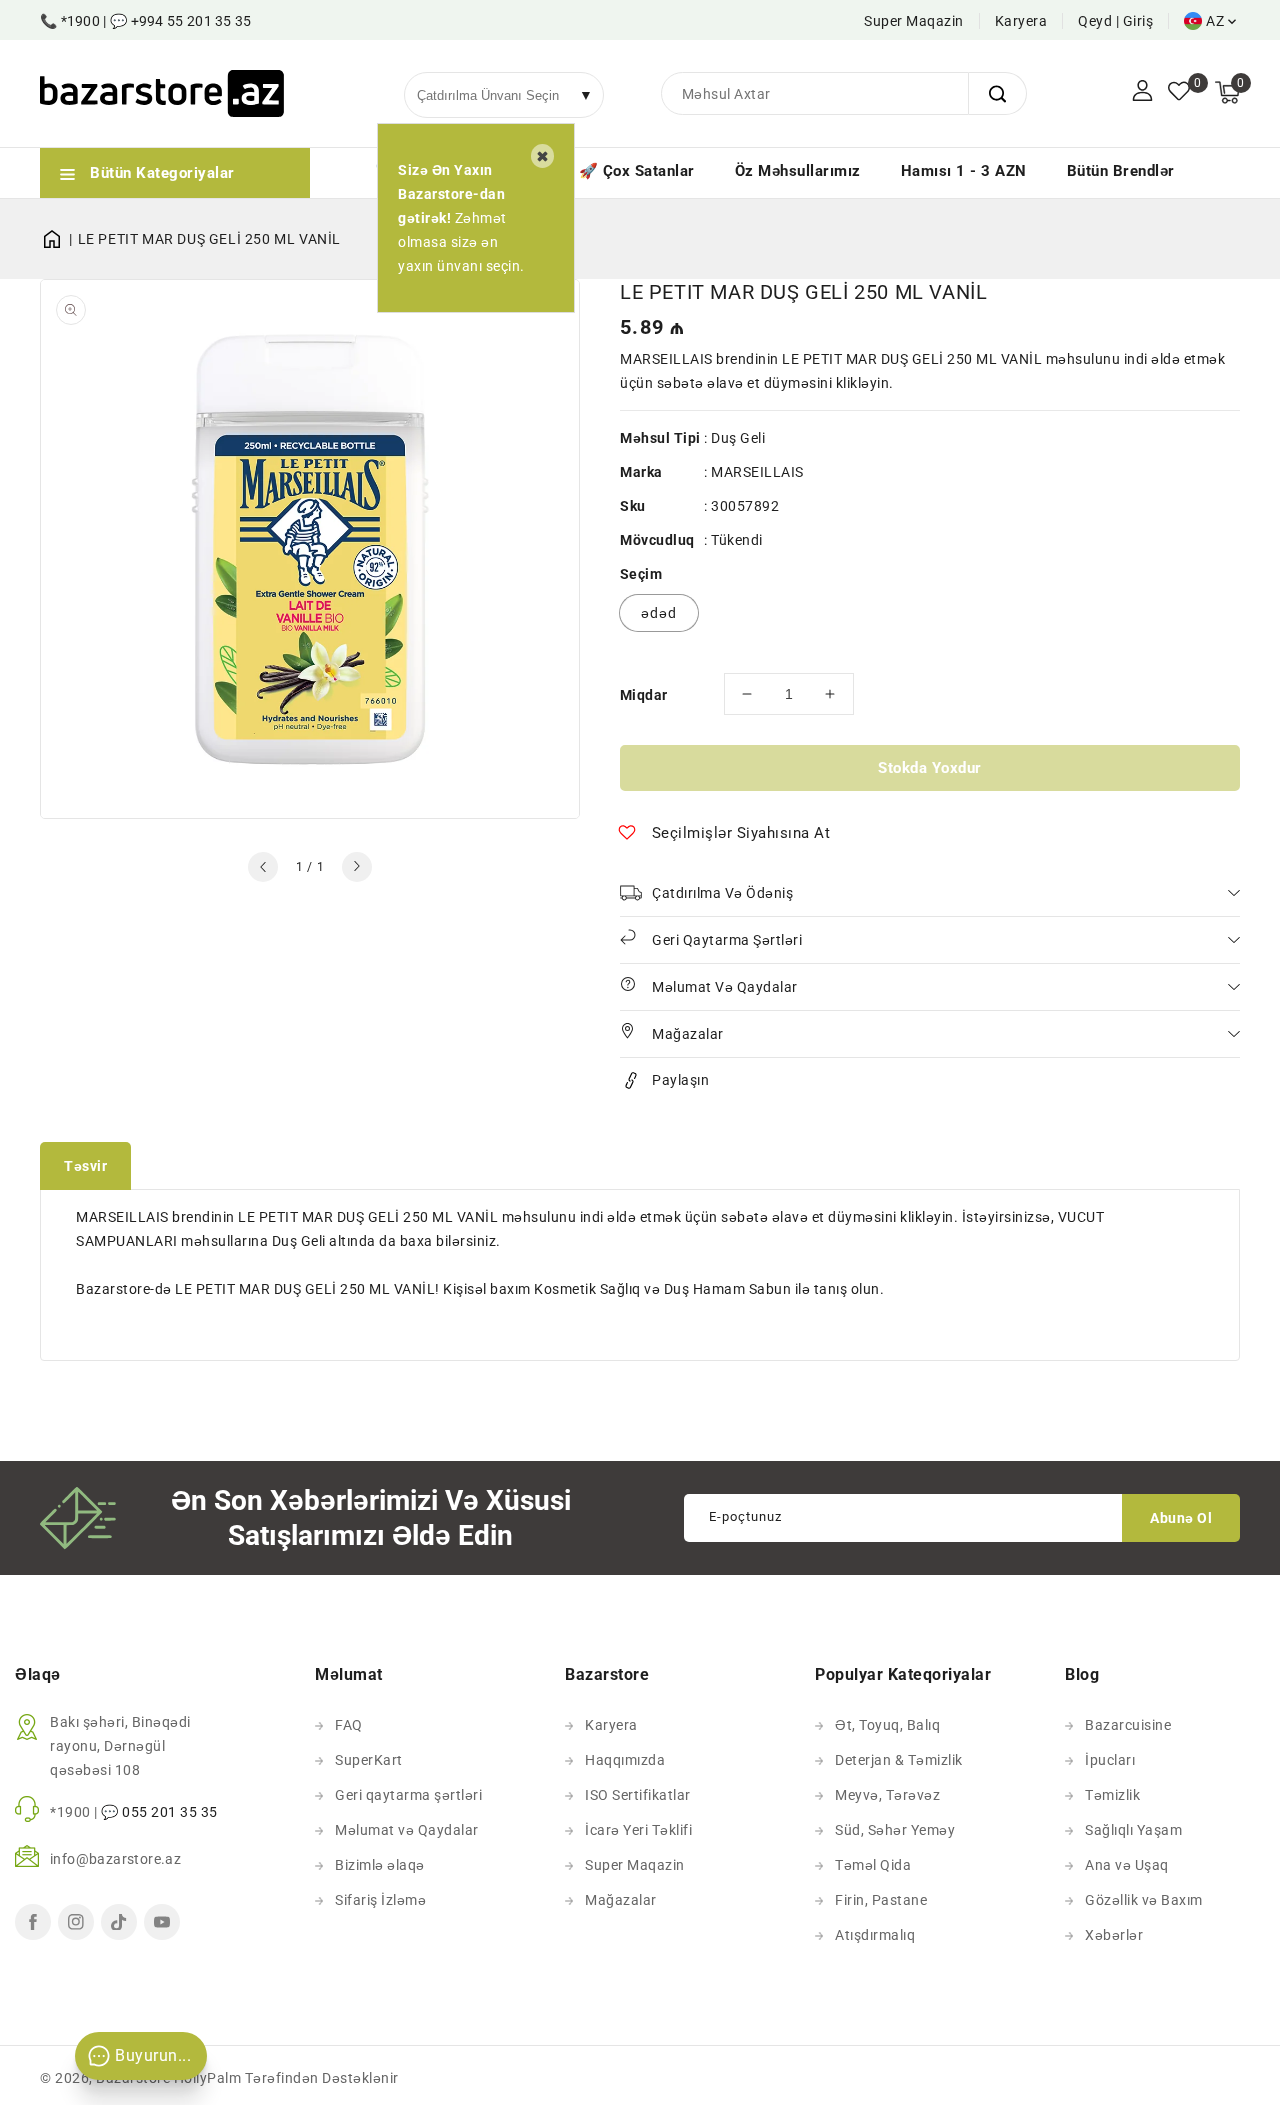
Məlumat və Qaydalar (407, 1830)
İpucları (1110, 1760)
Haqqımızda (625, 1760)
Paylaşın (680, 1080)
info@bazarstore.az (115, 1859)
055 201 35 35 (170, 1812)
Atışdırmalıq (875, 1935)
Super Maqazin (914, 21)
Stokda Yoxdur (930, 768)
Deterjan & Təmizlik (899, 1760)
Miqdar (643, 695)
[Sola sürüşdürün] (263, 867)
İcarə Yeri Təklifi (638, 1830)
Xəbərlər (1114, 1935)
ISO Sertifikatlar (638, 1795)
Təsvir (85, 1166)
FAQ (349, 1725)
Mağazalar (621, 1900)
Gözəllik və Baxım (1144, 1900)
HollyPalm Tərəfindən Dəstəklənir (286, 2078)
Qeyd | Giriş (1115, 21)
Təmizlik (1112, 1795)
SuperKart (369, 1760)
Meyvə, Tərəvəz (887, 1795)
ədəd (659, 613)
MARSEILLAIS (757, 472)
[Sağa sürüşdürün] (357, 867)
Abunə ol (1181, 1518)
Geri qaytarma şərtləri (408, 1795)
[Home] (59, 239)
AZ (1215, 21)
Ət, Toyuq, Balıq (887, 1725)
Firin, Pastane (881, 1900)
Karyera (1021, 21)
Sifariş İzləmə (380, 1900)
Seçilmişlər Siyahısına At (741, 833)
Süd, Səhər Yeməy (895, 1830)
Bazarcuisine (1128, 1725)
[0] (1179, 93)
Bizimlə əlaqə (380, 1865)
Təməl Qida (873, 1865)
